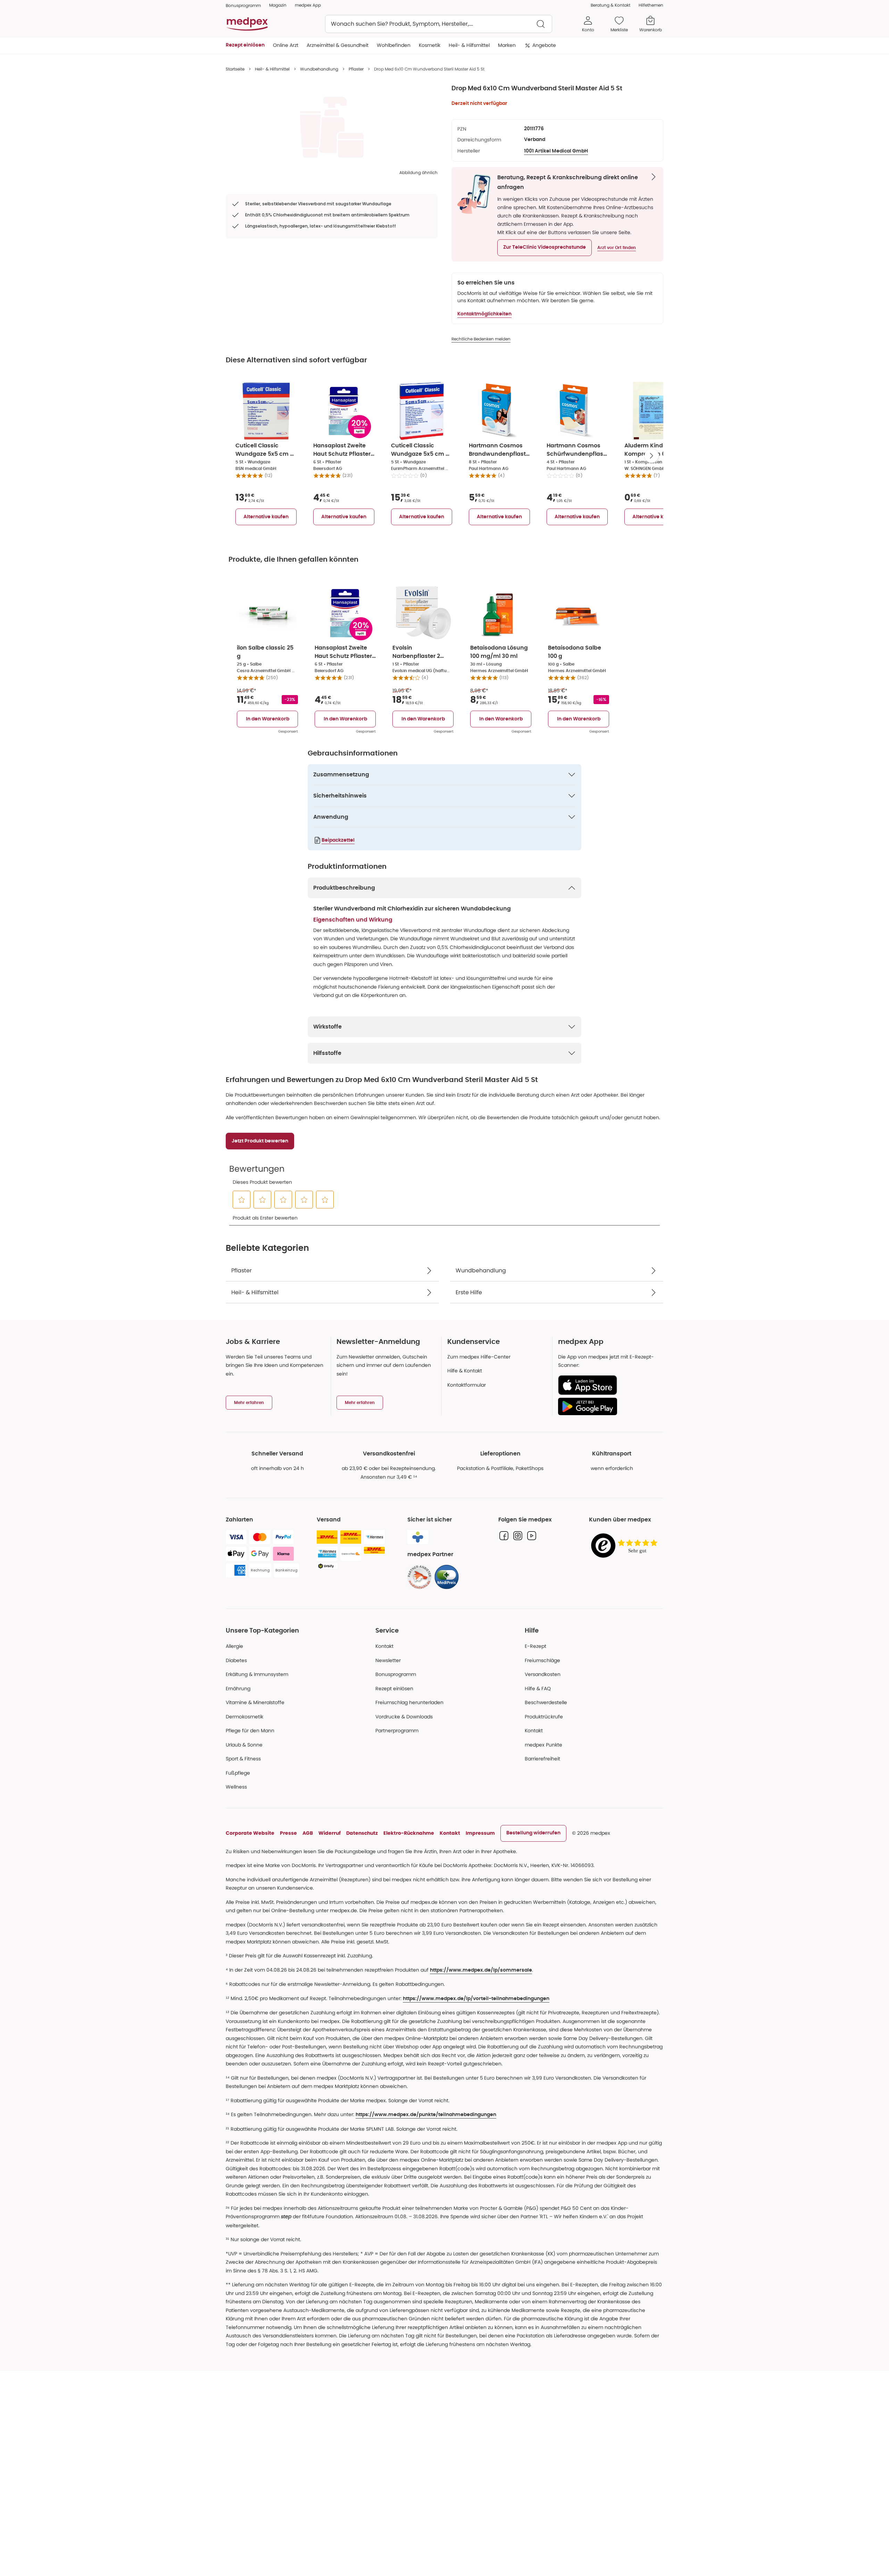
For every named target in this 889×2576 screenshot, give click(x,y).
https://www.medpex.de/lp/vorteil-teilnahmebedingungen (476, 1999)
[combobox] (439, 24)
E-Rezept (535, 1646)
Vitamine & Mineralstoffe (255, 1702)
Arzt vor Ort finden (617, 248)
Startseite (235, 69)
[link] (419, 1577)
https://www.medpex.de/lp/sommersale (481, 1970)
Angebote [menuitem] (544, 45)
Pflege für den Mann (250, 1731)
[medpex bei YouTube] (532, 1536)
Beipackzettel (338, 840)
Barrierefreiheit (542, 1759)
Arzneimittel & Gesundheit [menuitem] (338, 45)
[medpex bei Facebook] (504, 1536)
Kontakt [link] (534, 1731)
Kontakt (384, 1646)
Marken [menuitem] (507, 45)
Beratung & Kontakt (610, 5)
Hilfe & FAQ (538, 1689)
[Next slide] (651, 456)
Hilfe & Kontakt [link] (465, 1371)
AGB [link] (308, 1833)
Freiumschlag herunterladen (409, 1702)
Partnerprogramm (397, 1731)
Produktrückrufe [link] (544, 1717)
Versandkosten (543, 1674)
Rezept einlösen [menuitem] (245, 45)
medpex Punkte (543, 1745)
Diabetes (236, 1660)
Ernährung (238, 1689)
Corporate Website (250, 1833)
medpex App (308, 5)
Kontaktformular (467, 1385)
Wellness (236, 1787)
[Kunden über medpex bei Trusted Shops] (626, 1546)
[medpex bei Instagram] (518, 1536)
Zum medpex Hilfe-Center (479, 1357)
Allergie (234, 1646)
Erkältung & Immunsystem (257, 1674)
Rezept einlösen (394, 1689)
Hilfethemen (651, 5)
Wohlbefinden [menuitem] (394, 45)
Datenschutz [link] (362, 1833)
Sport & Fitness (243, 1759)
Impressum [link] (480, 1833)
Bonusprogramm (396, 1674)
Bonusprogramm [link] (243, 5)
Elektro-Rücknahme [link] (409, 1833)
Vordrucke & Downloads (404, 1717)
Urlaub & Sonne (244, 1745)
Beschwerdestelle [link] (546, 1702)
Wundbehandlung (319, 69)
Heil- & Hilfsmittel (272, 69)
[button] (545, 248)
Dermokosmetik (244, 1717)
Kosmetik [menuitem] (430, 45)
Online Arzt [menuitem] (286, 45)
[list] (332, 127)
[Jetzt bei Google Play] (608, 1406)
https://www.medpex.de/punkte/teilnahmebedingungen (426, 2115)
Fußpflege (238, 1773)
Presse (288, 1833)
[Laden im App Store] (608, 1385)
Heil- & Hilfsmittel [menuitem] (469, 45)
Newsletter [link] (388, 1660)
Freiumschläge (542, 1660)
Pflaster (356, 69)
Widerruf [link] (330, 1833)
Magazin (278, 5)
